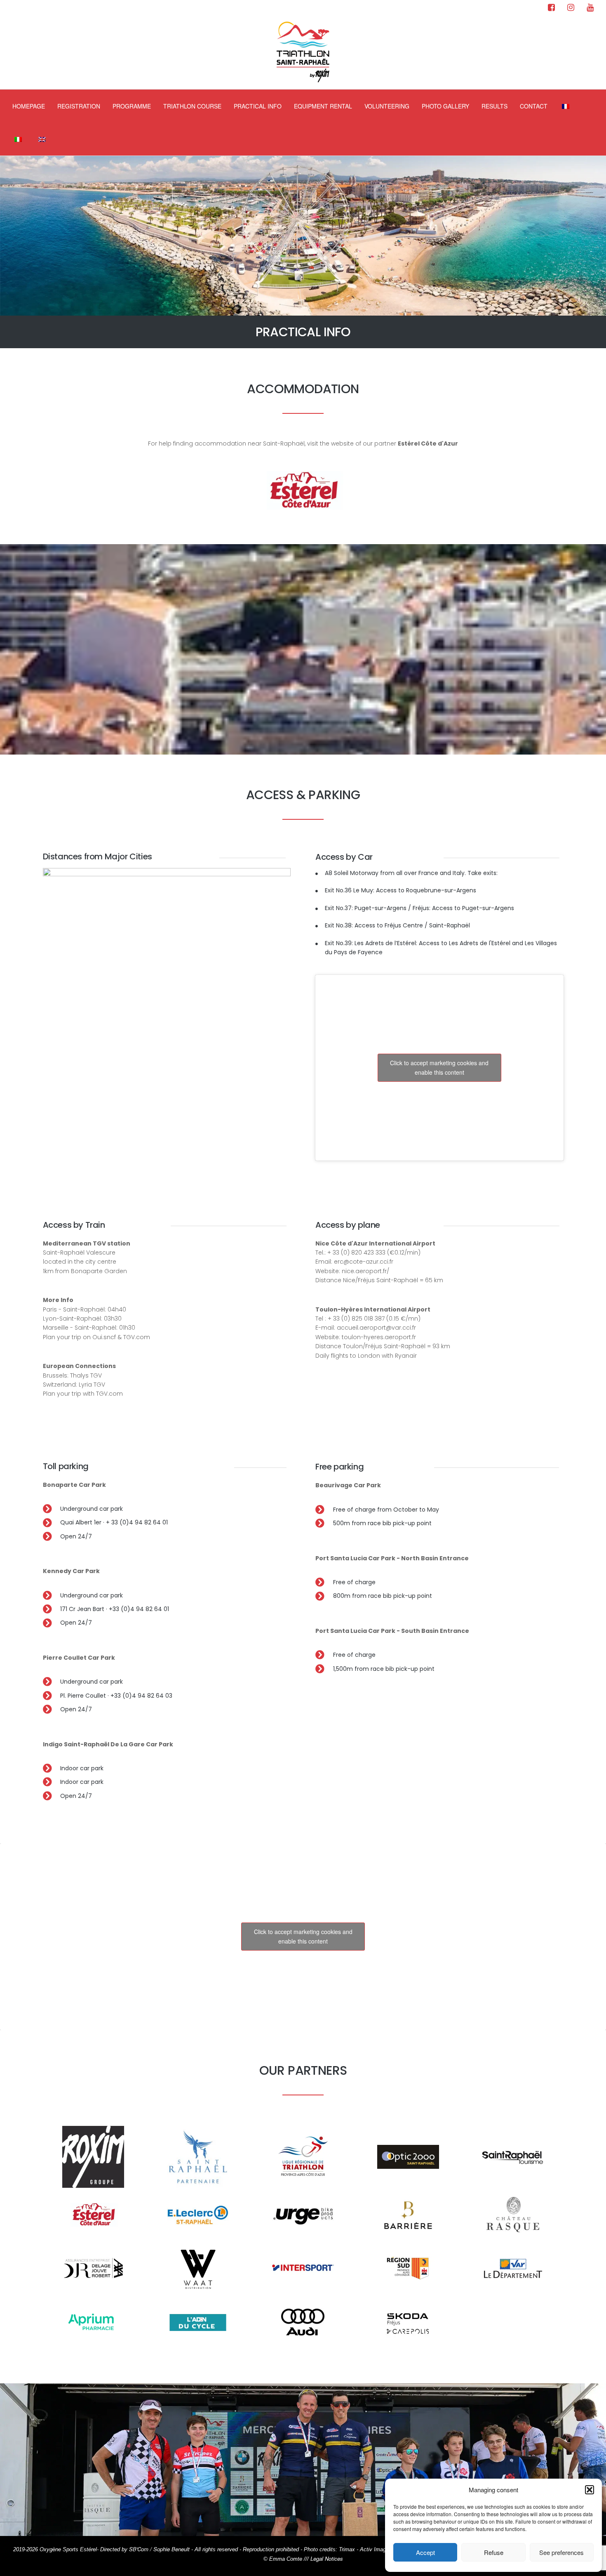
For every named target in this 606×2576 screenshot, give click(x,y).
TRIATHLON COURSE (192, 106)
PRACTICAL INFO (258, 106)
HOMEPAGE (29, 106)
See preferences (561, 2552)
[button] (590, 2490)
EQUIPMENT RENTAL (323, 106)
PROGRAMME (132, 106)
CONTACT (534, 106)
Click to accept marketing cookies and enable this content (439, 1067)
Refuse (494, 2552)
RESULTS (494, 106)
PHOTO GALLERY (445, 106)
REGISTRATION (79, 106)
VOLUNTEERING (387, 106)
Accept (425, 2552)
